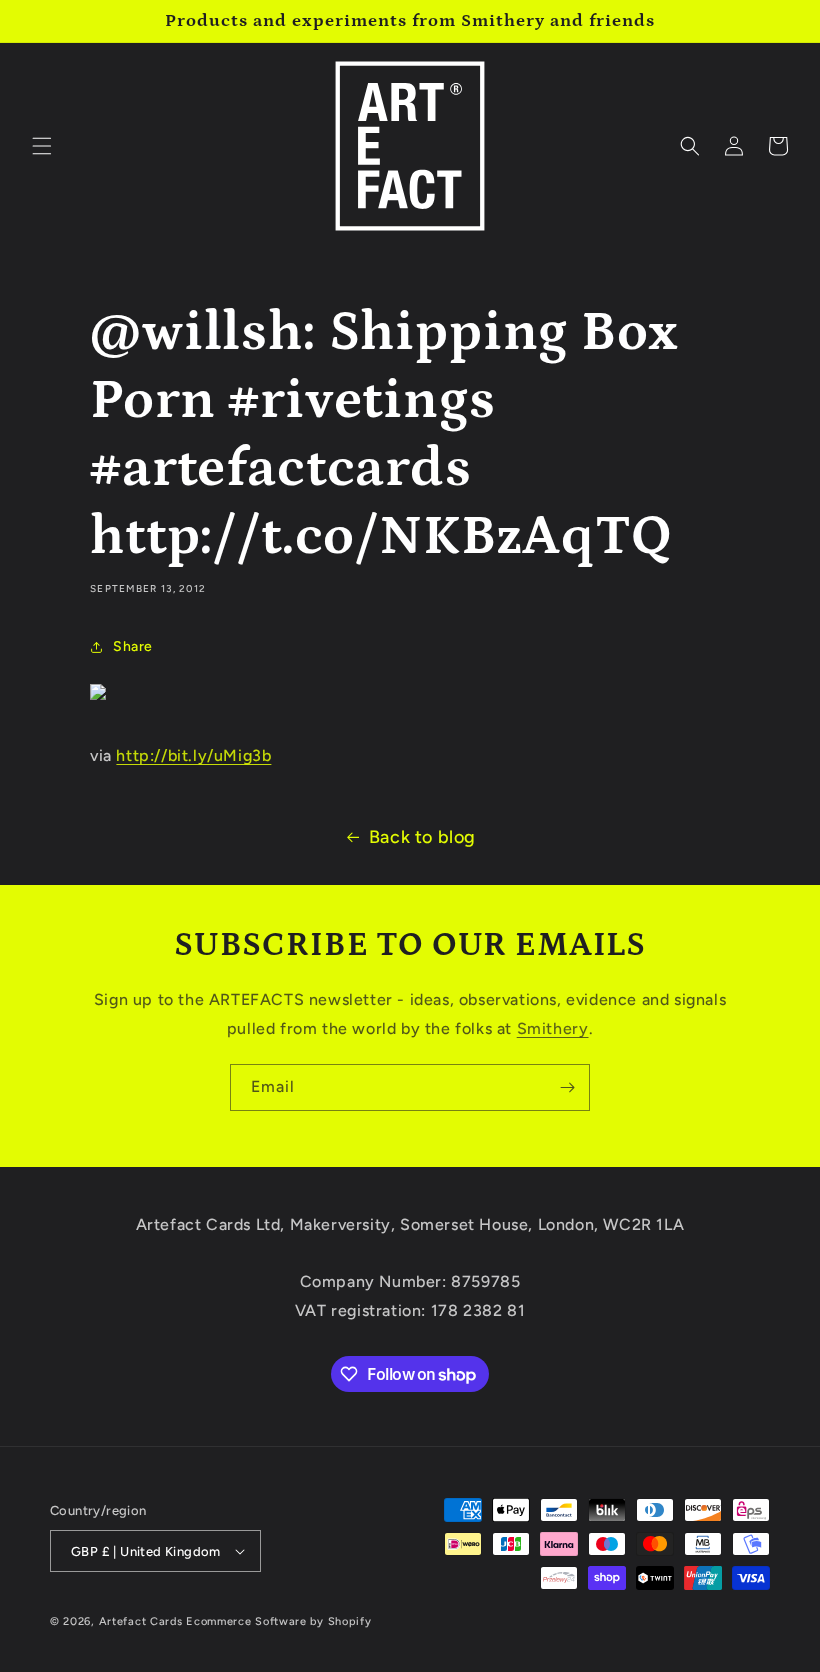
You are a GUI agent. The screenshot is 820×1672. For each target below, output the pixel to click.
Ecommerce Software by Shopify (278, 1621)
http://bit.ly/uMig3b (193, 755)
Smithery (553, 1028)
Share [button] (133, 646)
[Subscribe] (567, 1087)
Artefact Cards (141, 1621)
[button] (42, 146)
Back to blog (422, 837)
